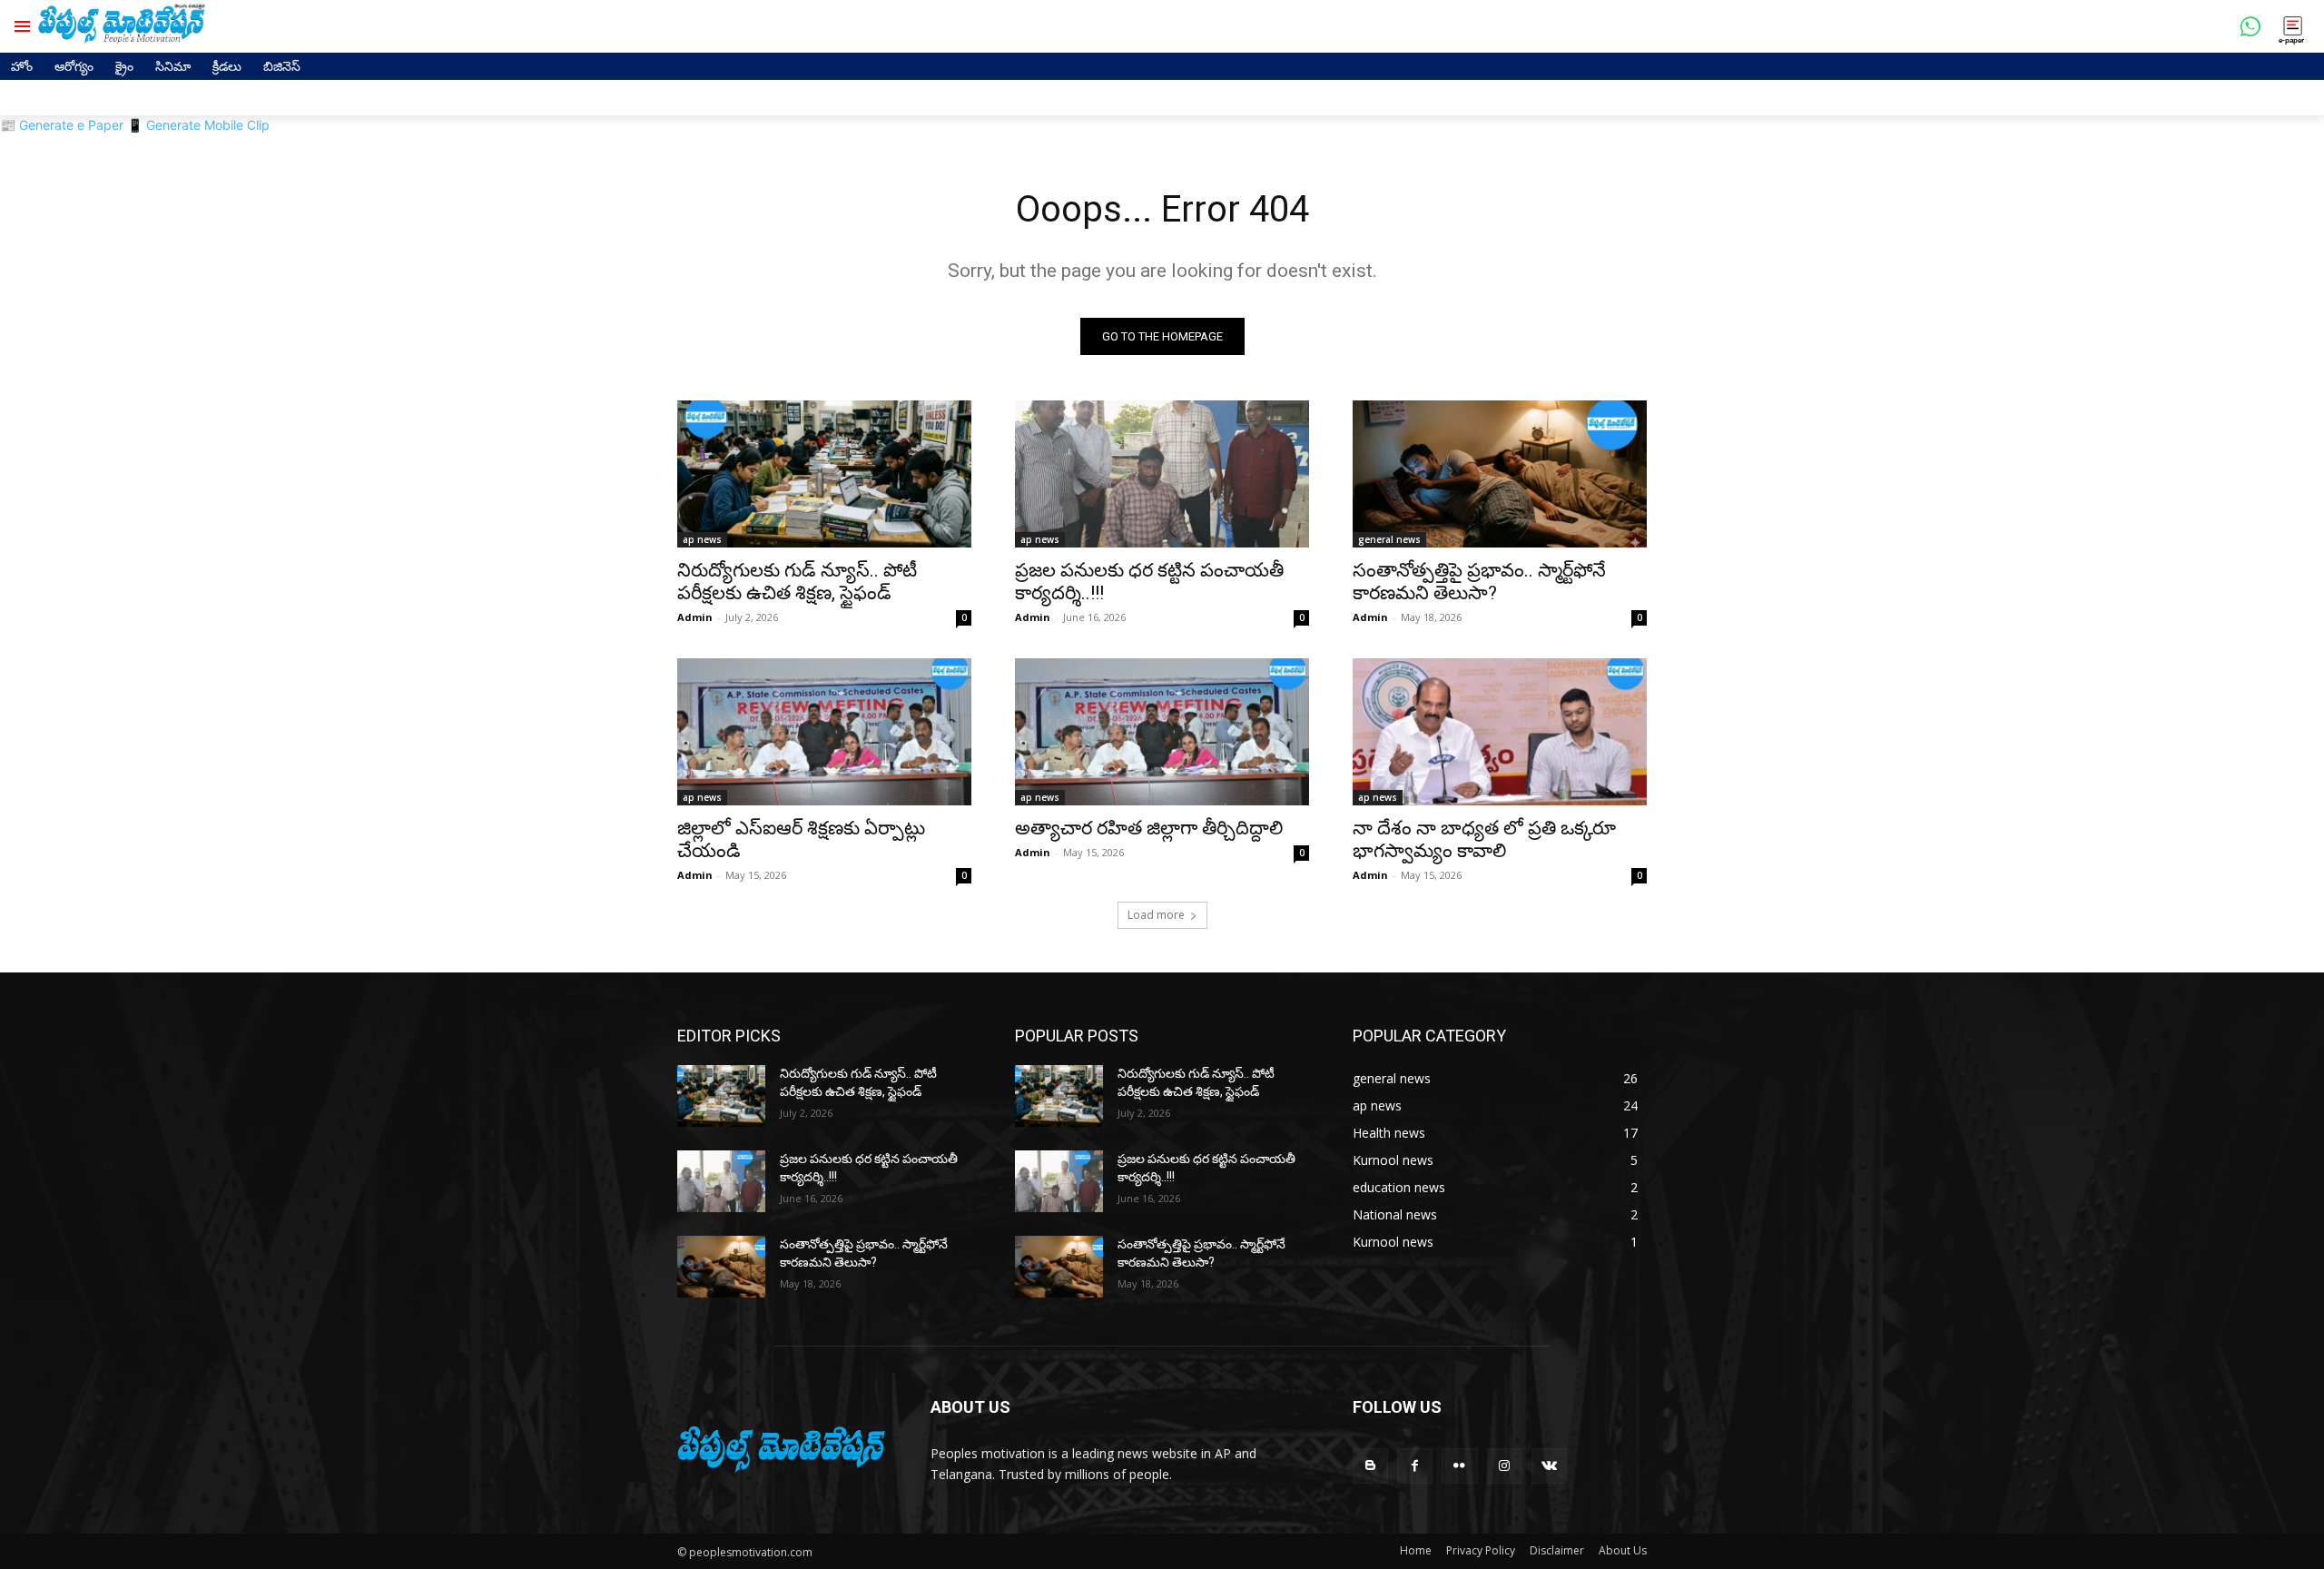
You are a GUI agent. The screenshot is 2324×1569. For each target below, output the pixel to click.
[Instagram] (1505, 1466)
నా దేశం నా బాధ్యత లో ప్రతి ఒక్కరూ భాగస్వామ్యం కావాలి (1484, 839)
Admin (695, 617)
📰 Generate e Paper (62, 125)
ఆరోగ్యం (74, 66)
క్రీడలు (227, 66)
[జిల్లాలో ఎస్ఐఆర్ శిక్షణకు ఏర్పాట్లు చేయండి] (824, 732)
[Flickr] (1459, 1466)
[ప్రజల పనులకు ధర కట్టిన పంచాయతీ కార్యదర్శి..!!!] (1162, 474)
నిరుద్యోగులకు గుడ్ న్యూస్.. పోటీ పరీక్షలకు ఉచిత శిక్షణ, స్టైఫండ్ (797, 582)
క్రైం (124, 66)
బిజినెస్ (282, 66)
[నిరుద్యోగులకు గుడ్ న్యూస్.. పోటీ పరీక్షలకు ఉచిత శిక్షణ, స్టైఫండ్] (824, 474)
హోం (22, 66)
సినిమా (173, 66)
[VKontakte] (1549, 1466)
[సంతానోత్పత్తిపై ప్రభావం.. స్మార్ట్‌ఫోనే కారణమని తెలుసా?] (1500, 474)
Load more (1156, 915)
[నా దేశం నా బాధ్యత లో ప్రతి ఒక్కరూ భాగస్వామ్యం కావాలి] (1500, 732)
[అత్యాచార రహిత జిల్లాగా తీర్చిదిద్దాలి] (1162, 732)
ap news (702, 539)
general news (1389, 539)
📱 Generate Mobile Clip (198, 125)
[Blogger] (1370, 1466)
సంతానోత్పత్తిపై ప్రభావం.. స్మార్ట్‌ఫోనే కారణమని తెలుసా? (1479, 582)
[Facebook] (1415, 1466)
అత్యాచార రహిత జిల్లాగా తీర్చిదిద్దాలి (1149, 828)
